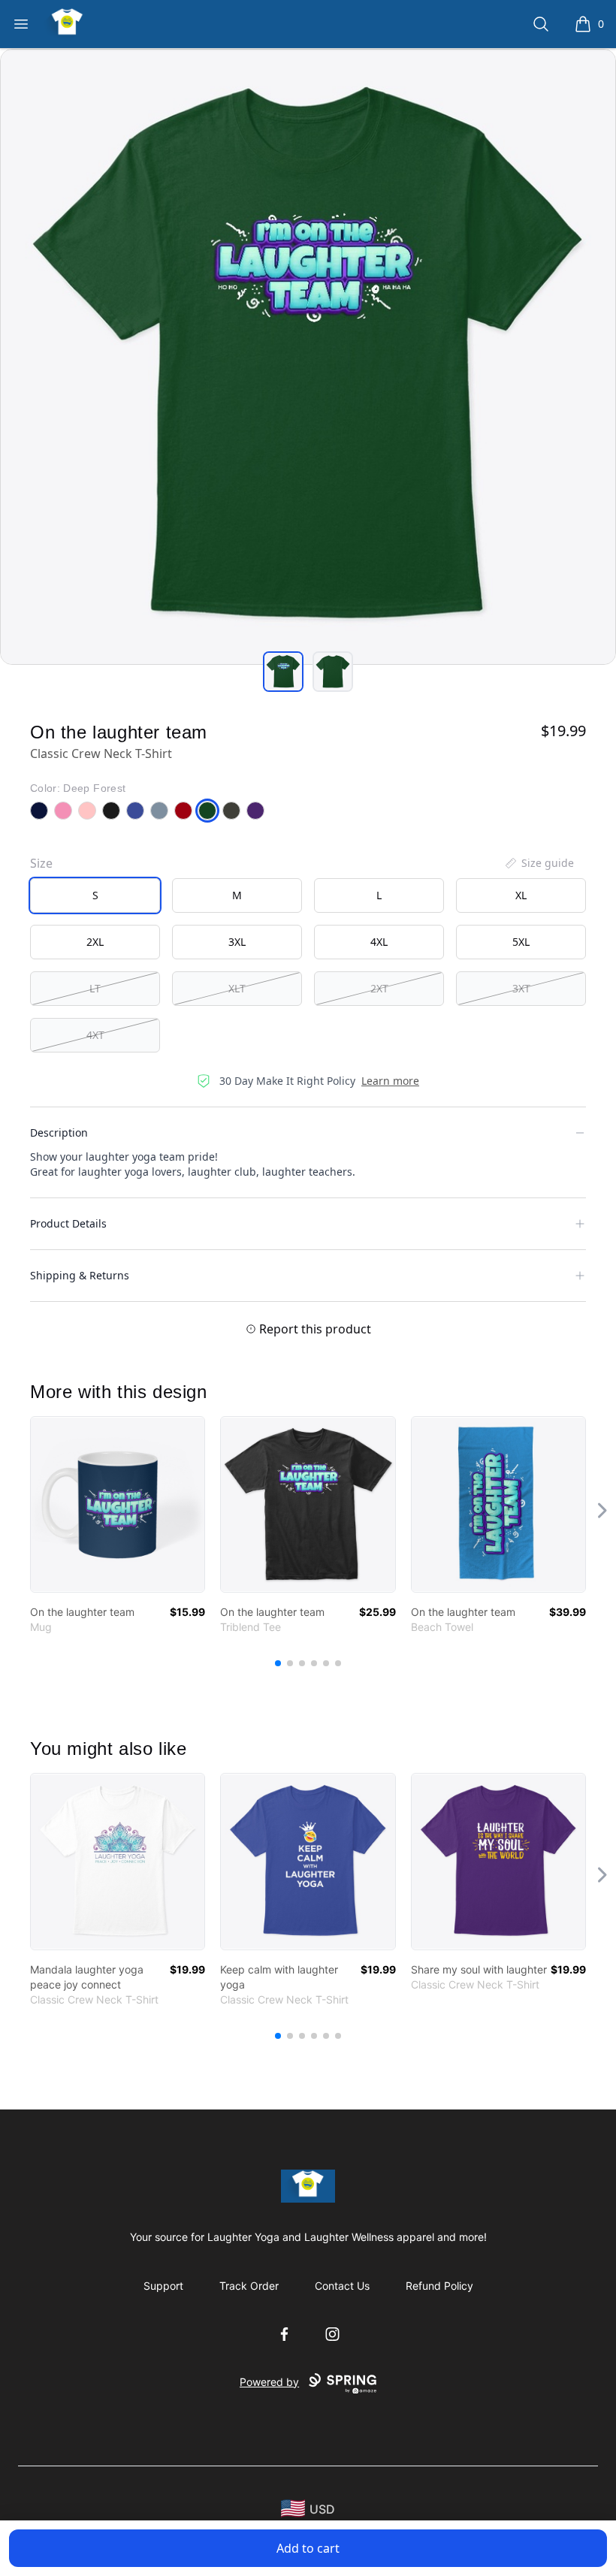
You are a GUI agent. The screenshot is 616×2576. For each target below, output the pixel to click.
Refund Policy (439, 2286)
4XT (95, 1035)
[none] (539, 863)
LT (95, 988)
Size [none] (41, 863)
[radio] (95, 895)
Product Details (68, 1223)
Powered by (269, 2382)
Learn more (390, 1081)
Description (59, 1132)
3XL (237, 942)
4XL (379, 942)
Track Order (249, 2286)
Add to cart (308, 2548)
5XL (521, 942)
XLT (237, 988)
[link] (118, 1504)
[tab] (283, 672)
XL (521, 895)
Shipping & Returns (80, 1275)
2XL (95, 942)
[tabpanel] (308, 357)
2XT (379, 988)
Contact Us (342, 2286)
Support (163, 2286)
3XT (521, 988)
